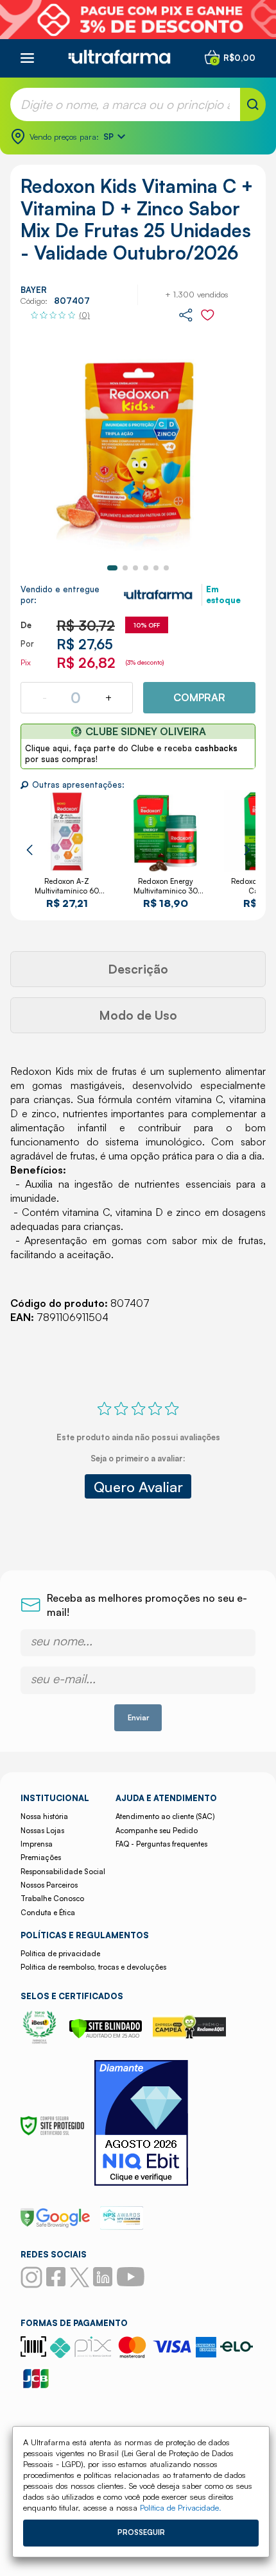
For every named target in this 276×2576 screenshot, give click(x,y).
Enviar (138, 1718)
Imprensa (37, 1844)
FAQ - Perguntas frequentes (161, 1844)
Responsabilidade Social (63, 1872)
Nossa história (44, 1816)
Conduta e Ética (48, 1913)
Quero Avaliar (138, 1486)
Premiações (41, 1857)
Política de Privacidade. (181, 2507)
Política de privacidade (60, 1954)
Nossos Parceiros (49, 1885)
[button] (112, 568)
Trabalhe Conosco (52, 1899)
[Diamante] (141, 2124)
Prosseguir (141, 2532)
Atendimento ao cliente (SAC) (165, 1816)
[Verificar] (106, 2035)
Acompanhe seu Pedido (157, 1831)
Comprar (199, 697)
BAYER (34, 290)
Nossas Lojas (42, 1831)
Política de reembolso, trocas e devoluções (93, 1967)
